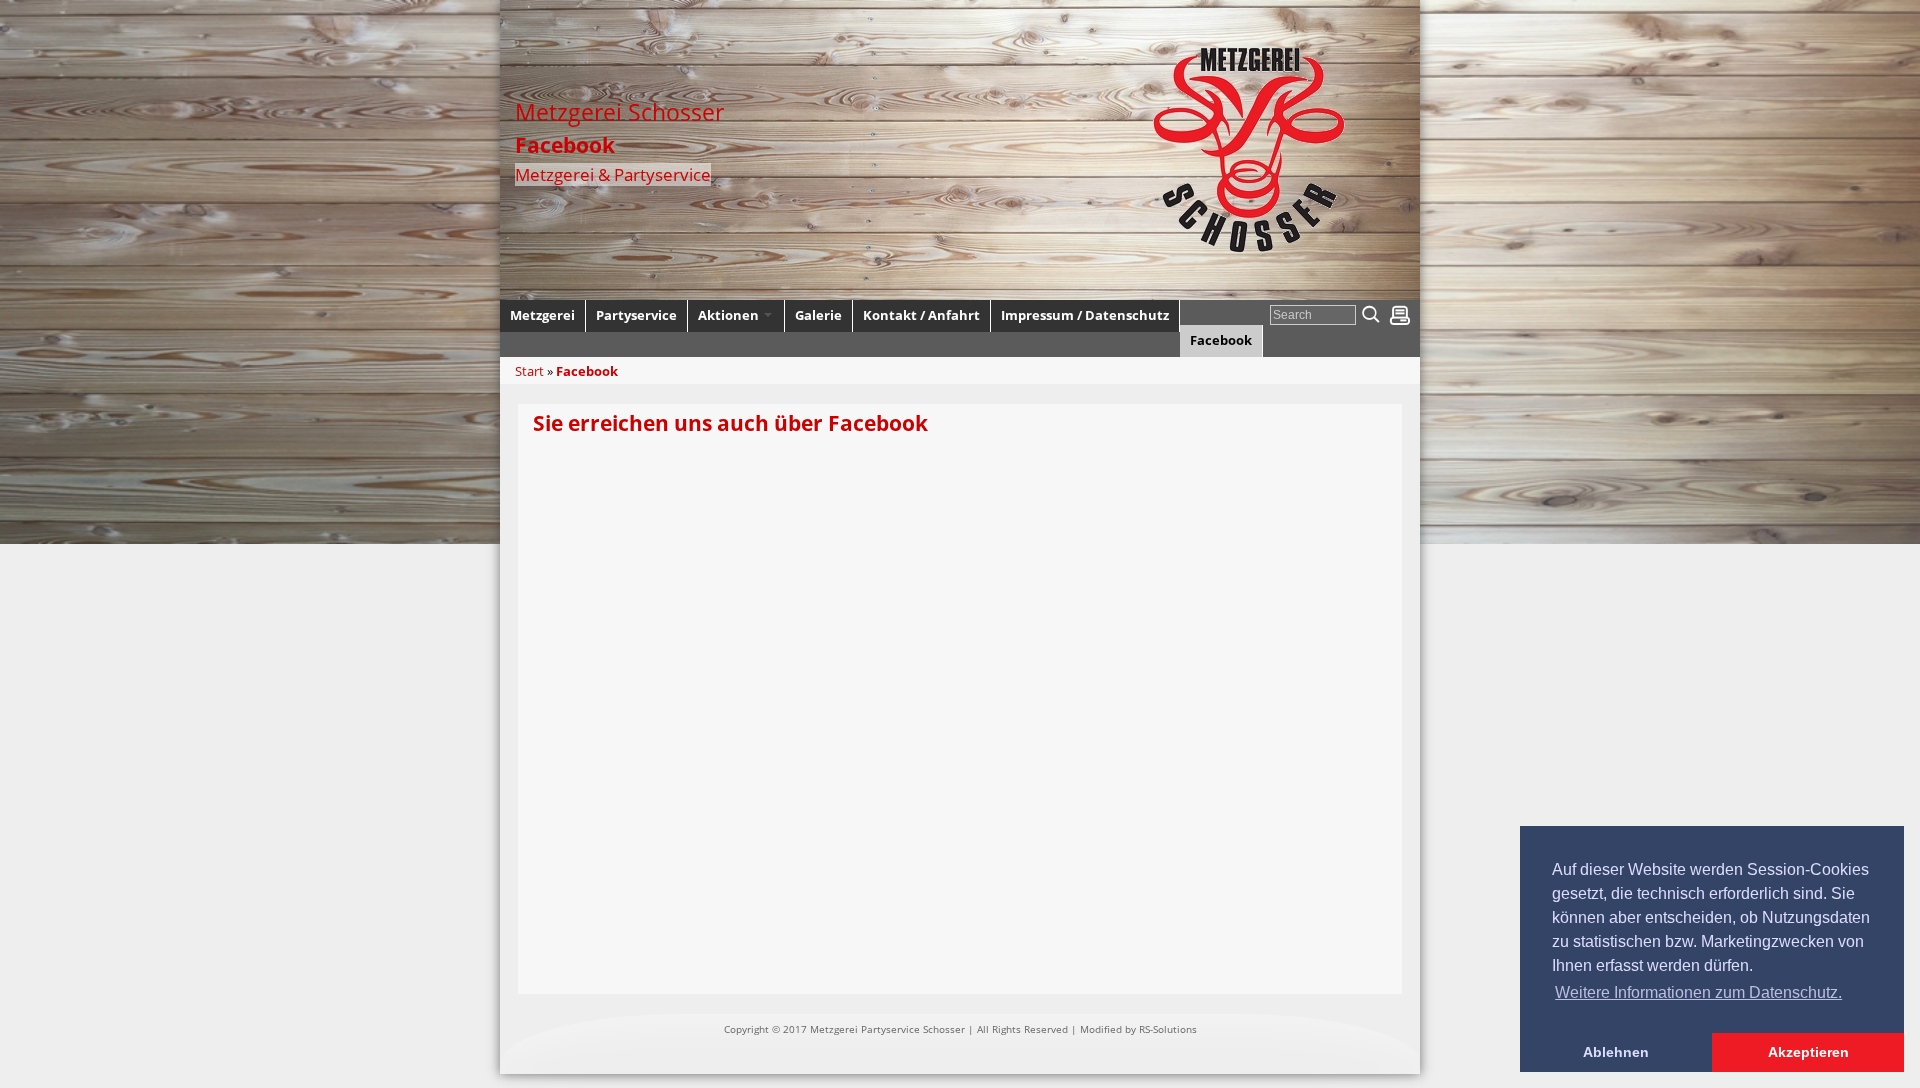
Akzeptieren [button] (1808, 1052)
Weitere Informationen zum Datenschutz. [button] (1698, 992)
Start (529, 371)
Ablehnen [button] (1616, 1052)
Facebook (587, 371)
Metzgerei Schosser (619, 112)
